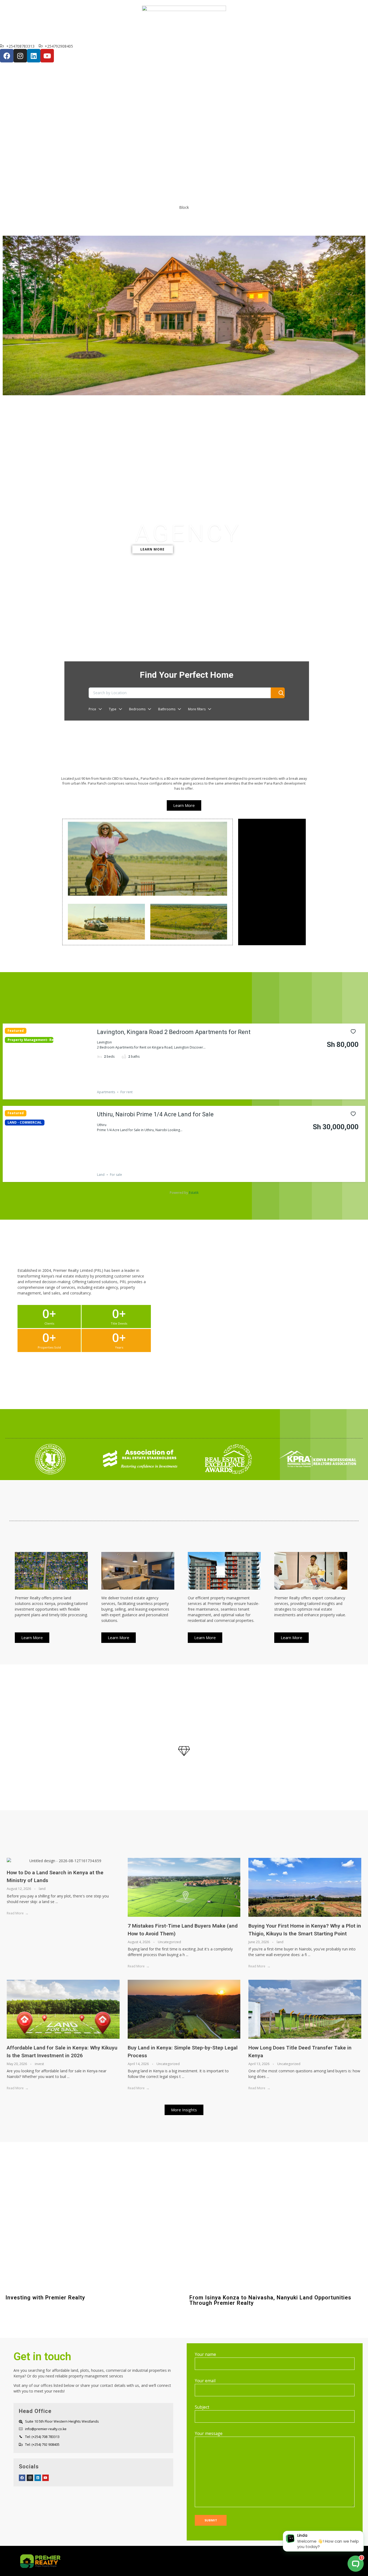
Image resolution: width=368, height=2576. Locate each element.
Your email (205, 2381)
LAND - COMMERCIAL (25, 1123)
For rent (126, 1092)
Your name (205, 2354)
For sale (116, 1175)
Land (101, 1175)
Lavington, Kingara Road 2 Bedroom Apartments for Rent (174, 1032)
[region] (184, 404)
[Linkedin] (34, 56)
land (42, 1889)
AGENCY (188, 534)
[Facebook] (7, 56)
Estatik (194, 1193)
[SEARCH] (278, 693)
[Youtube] (47, 56)
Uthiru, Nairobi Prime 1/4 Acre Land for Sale (155, 1114)
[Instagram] (20, 56)
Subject (202, 2407)
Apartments (106, 1092)
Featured (16, 1031)
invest (39, 2064)
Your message (209, 2434)
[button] (184, 727)
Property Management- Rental (29, 1040)
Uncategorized (169, 1942)
